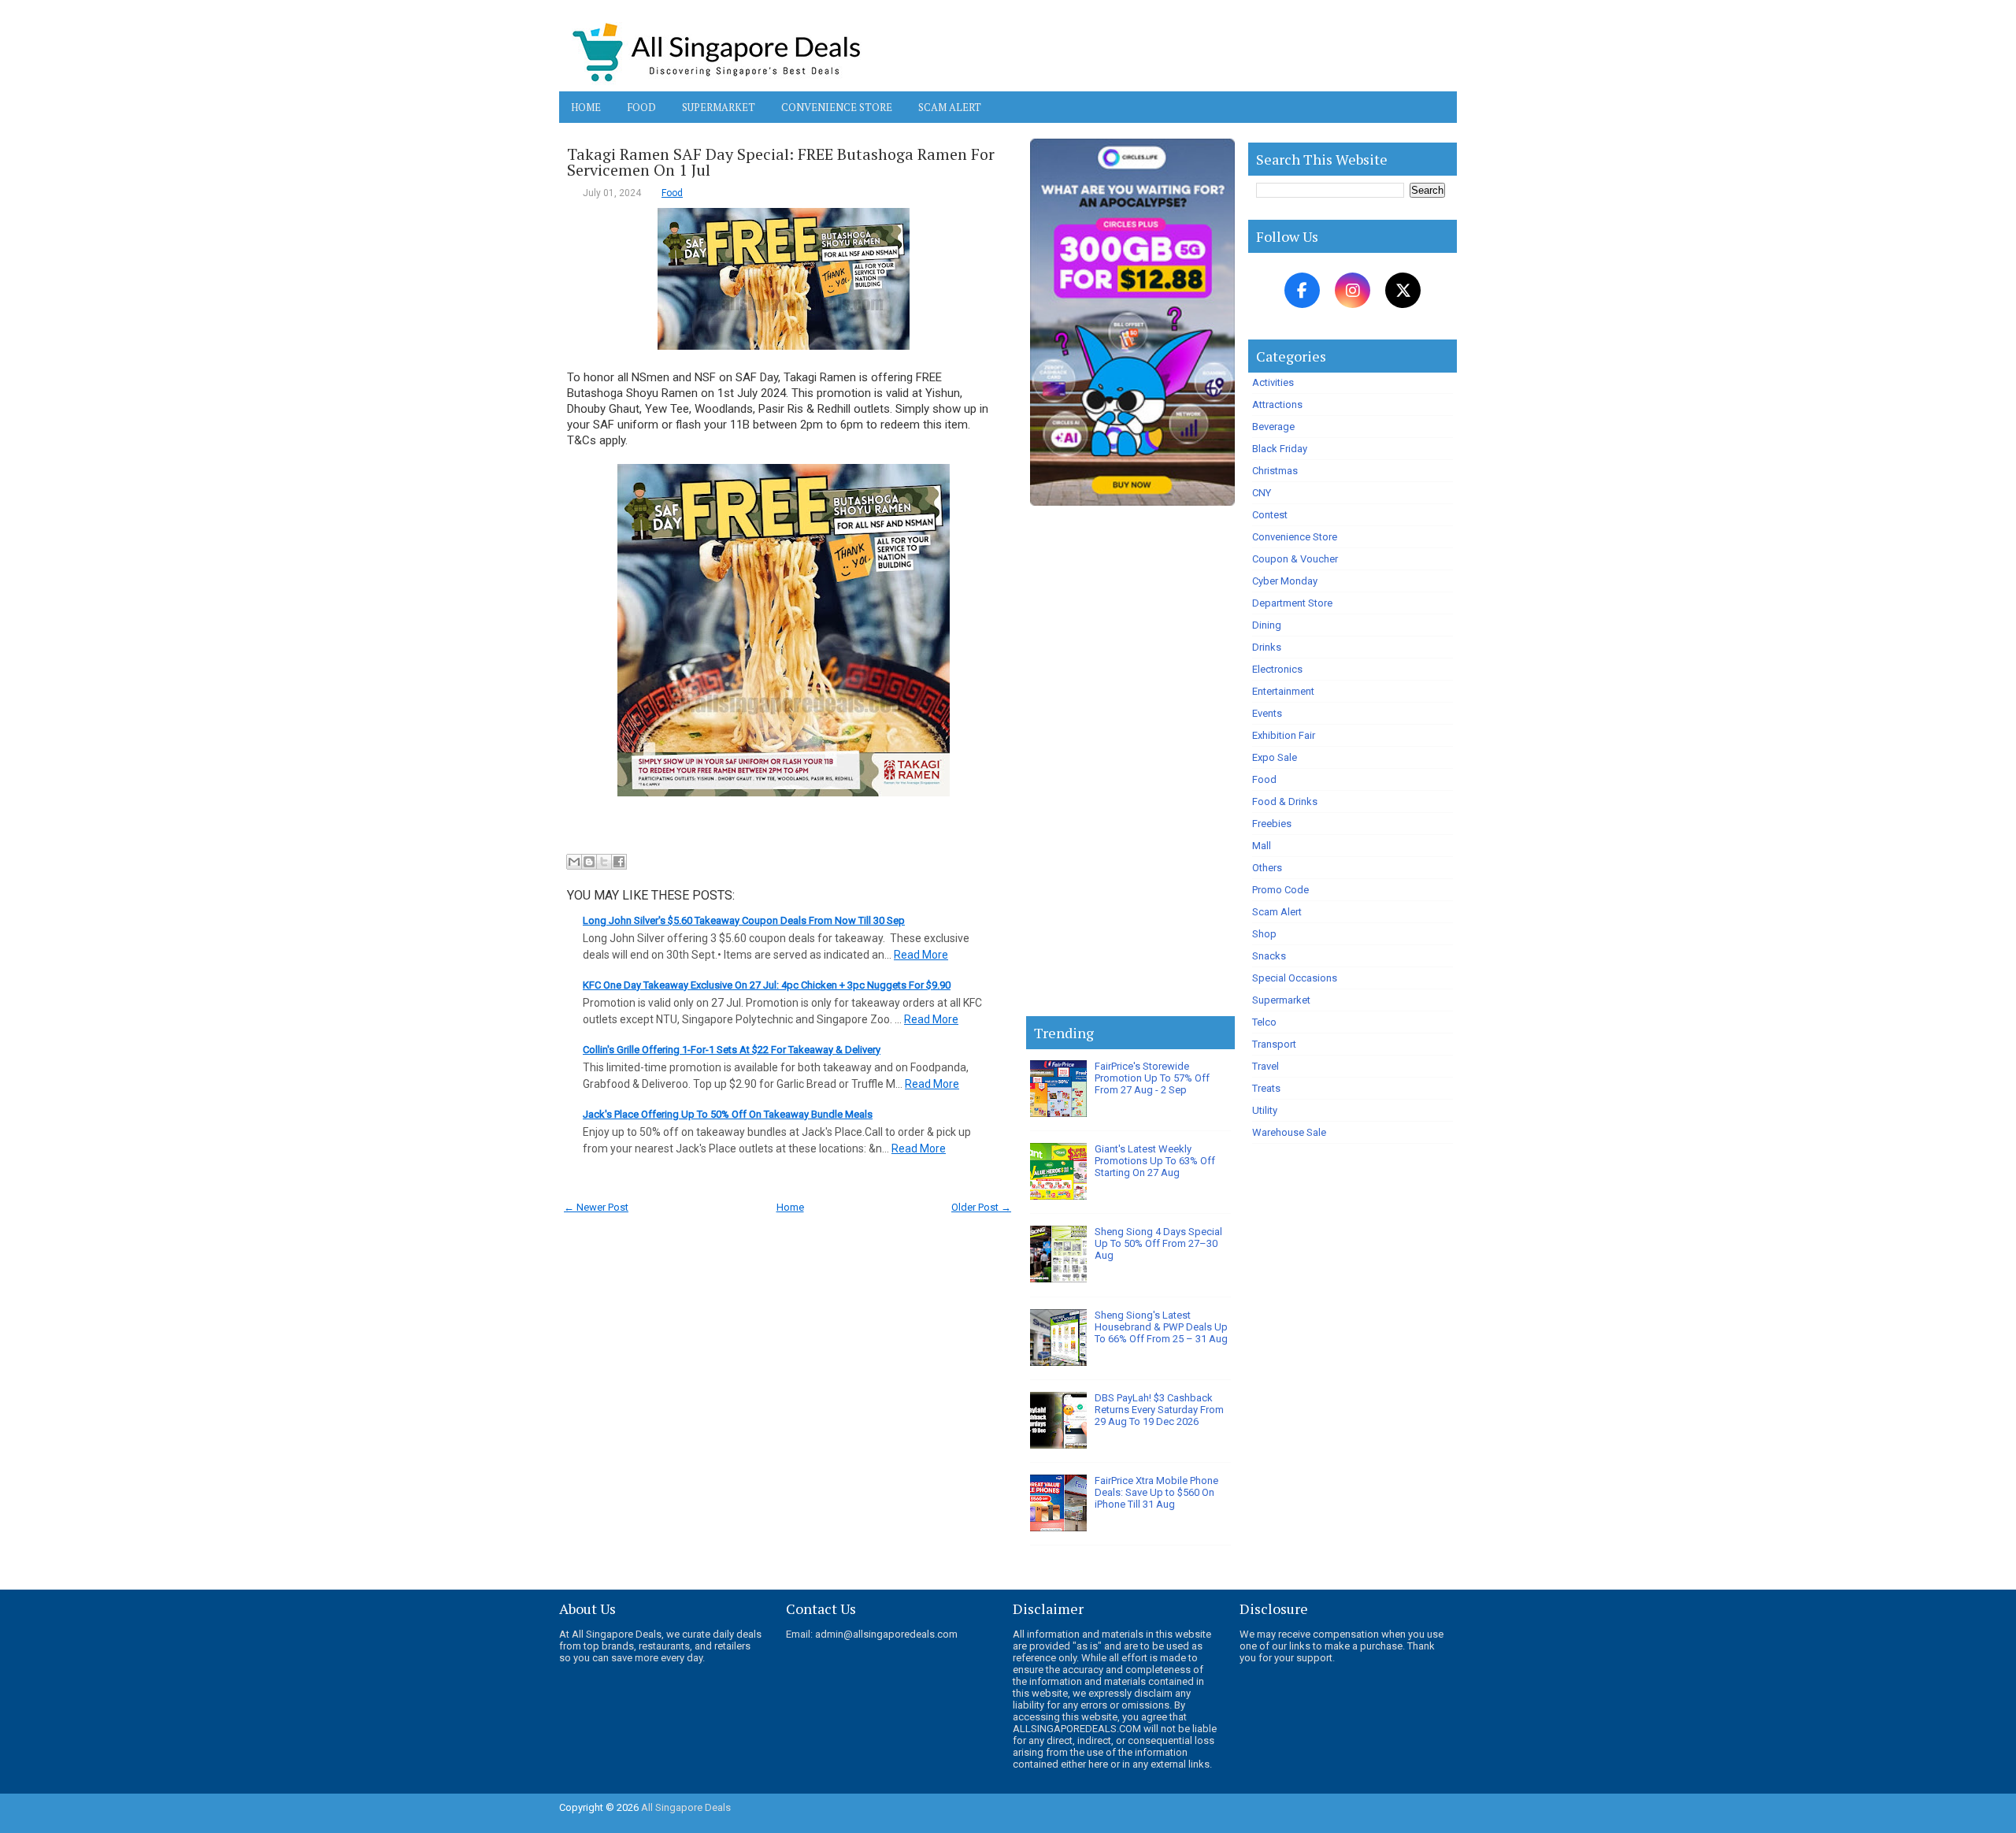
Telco (1264, 1022)
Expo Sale (1275, 757)
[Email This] (574, 862)
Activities (1273, 382)
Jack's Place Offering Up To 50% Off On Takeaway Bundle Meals (728, 1114)
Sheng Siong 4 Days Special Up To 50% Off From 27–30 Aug (1158, 1243)
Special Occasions (1295, 978)
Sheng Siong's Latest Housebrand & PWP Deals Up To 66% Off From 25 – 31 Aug (1161, 1327)
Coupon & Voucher (1295, 559)
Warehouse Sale (1289, 1132)
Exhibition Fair (1284, 735)
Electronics (1277, 669)
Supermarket (719, 107)
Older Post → (981, 1207)
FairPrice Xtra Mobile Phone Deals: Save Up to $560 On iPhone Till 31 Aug (1156, 1492)
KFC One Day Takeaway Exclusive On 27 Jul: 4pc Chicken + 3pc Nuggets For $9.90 (767, 985)
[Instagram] (1353, 290)
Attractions (1277, 404)
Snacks (1269, 956)
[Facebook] (1302, 290)
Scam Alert (950, 107)
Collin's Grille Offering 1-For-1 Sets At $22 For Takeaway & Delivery (732, 1050)
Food (641, 107)
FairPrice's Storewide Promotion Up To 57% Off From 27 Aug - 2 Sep (1152, 1078)
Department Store (1292, 603)
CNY (1262, 493)
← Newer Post (596, 1207)
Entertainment (1283, 691)
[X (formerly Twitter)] (1403, 290)
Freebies (1272, 824)
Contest (1270, 515)
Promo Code (1280, 890)
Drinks (1267, 647)
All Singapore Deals (686, 1807)
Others (1267, 868)
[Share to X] (604, 862)
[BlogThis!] (589, 862)
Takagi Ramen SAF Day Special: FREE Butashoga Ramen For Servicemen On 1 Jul (781, 162)
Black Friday (1280, 449)
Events (1267, 713)
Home (586, 107)
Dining (1267, 625)
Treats (1266, 1088)
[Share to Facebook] (619, 862)
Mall (1262, 846)
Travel (1266, 1066)
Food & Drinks (1285, 801)
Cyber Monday (1285, 581)
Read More (921, 955)
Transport (1274, 1044)
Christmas (1275, 471)
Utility (1265, 1110)
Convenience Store (837, 107)
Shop (1264, 934)
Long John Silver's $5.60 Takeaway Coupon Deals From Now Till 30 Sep (744, 920)
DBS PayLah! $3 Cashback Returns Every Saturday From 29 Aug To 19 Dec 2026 (1159, 1410)
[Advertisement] (1130, 764)
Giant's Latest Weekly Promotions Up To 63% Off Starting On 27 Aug (1155, 1161)
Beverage (1273, 427)
